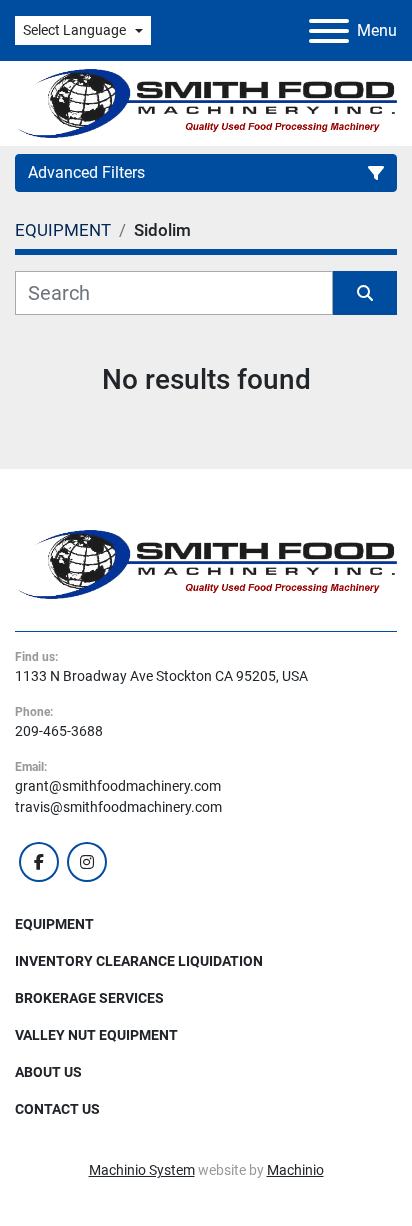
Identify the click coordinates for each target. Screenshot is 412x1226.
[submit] (365, 293)
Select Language (74, 30)
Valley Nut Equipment (96, 1035)
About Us (48, 1072)
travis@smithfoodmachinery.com (118, 807)
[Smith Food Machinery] (206, 563)
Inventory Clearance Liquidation (139, 961)
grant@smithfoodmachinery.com (118, 786)
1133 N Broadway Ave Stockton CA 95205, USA (161, 676)
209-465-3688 (59, 731)
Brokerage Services (89, 998)
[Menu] (329, 31)
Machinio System (142, 1170)
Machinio (295, 1170)
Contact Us (57, 1109)
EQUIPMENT (54, 924)
